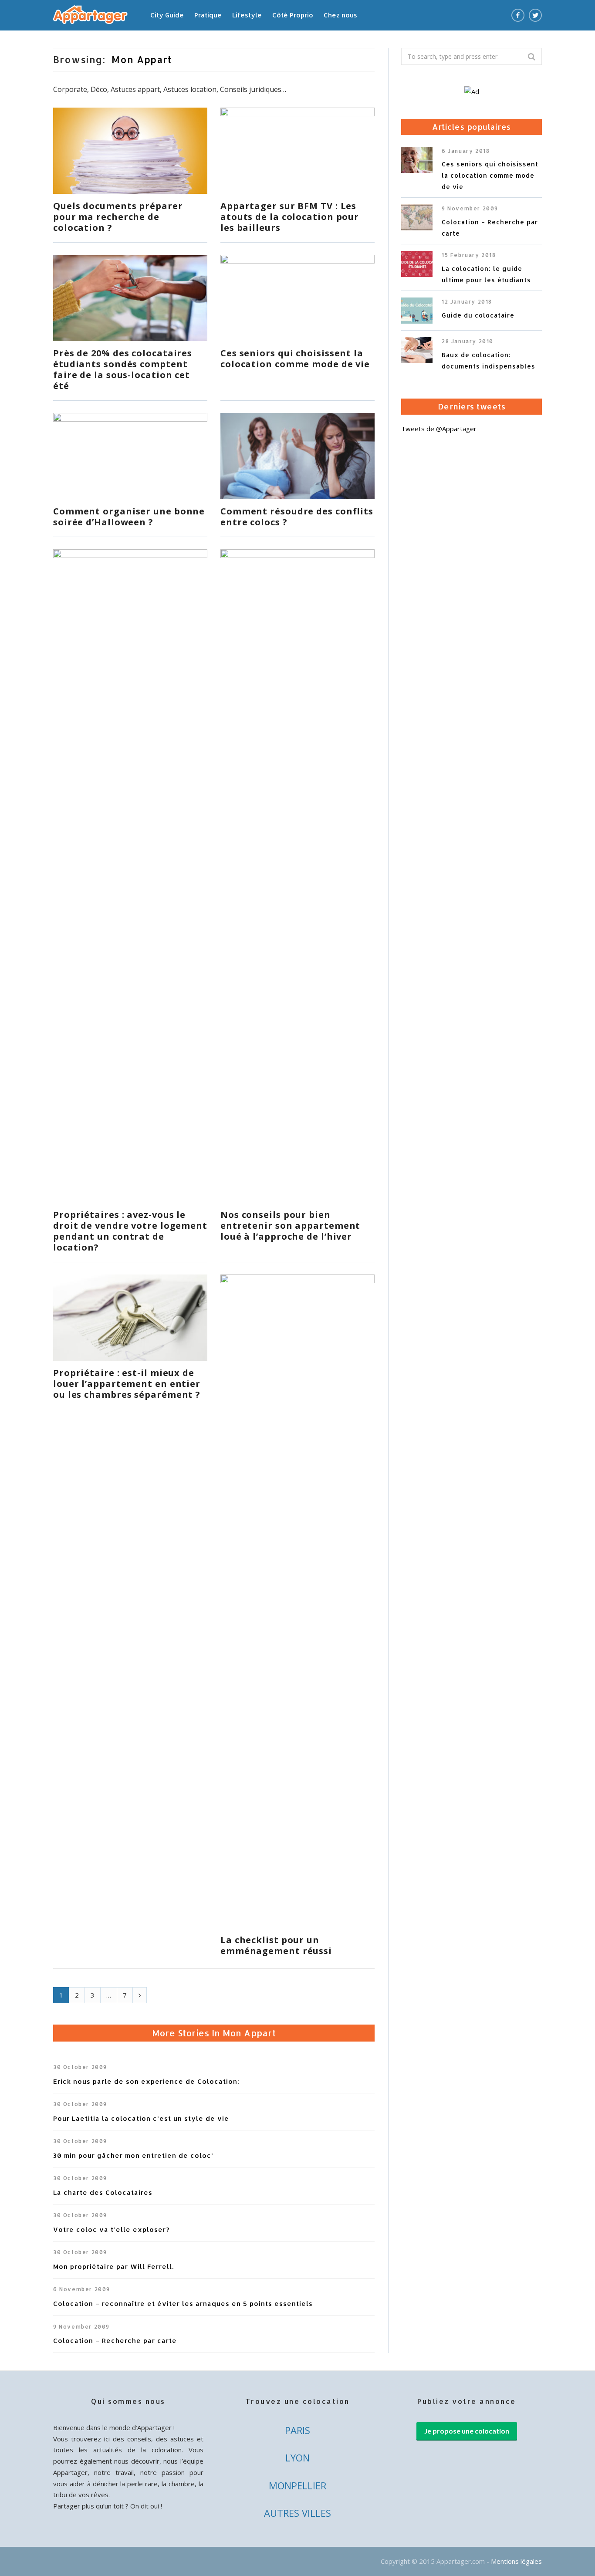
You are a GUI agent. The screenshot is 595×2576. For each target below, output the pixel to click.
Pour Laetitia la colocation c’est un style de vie (141, 2118)
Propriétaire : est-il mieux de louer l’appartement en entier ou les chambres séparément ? (127, 1384)
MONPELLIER (297, 2485)
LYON (297, 2458)
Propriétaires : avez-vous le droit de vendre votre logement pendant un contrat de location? (130, 1231)
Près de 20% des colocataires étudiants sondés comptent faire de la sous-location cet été (123, 369)
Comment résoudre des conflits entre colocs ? (297, 517)
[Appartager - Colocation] (90, 16)
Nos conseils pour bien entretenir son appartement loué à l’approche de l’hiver (290, 1225)
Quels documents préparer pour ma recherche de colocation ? (118, 217)
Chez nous (340, 15)
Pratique (208, 15)
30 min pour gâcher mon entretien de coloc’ (133, 2155)
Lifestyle (247, 15)
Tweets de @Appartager (439, 429)
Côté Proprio (293, 15)
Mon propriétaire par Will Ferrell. (113, 2267)
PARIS (297, 2430)
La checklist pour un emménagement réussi (276, 1945)
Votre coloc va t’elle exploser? (112, 2229)
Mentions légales (516, 2561)
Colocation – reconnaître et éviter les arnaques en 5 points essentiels (183, 2304)
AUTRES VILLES (297, 2513)
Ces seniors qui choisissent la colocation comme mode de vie (295, 358)
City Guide (167, 15)
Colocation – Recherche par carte (115, 2341)
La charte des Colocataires (103, 2192)
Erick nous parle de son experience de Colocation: (146, 2081)
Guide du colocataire (478, 315)
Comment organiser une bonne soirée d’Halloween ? (129, 517)
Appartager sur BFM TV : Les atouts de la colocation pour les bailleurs (290, 217)
